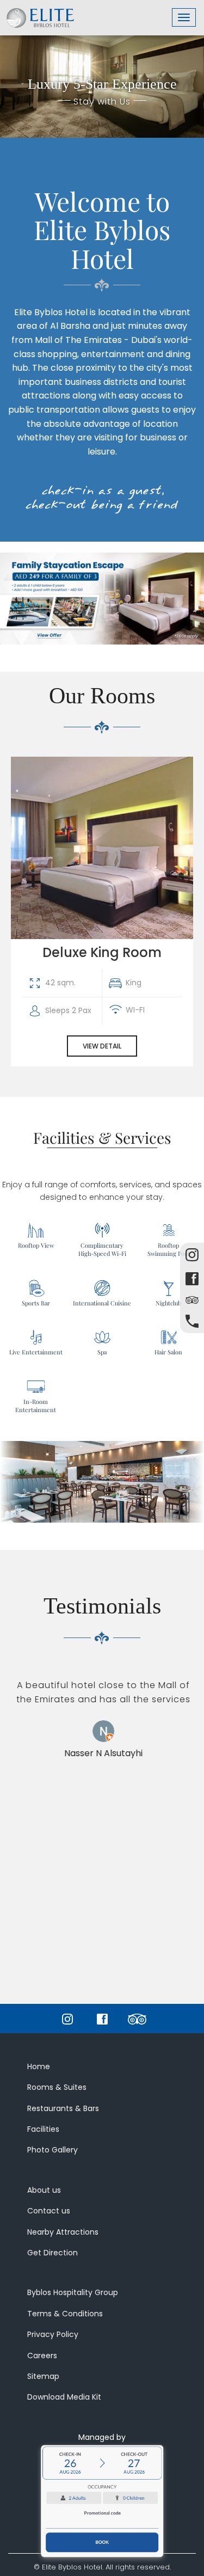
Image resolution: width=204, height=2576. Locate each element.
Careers (42, 2356)
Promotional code (102, 2513)
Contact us (49, 2211)
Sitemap (43, 2376)
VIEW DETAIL (102, 1046)
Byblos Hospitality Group (73, 2292)
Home (39, 2066)
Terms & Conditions (65, 2314)
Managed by (102, 2437)
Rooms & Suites (57, 2087)
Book (102, 2542)
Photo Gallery (52, 2150)
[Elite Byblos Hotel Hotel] (40, 14)
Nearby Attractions (63, 2232)
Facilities (43, 2129)
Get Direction (52, 2253)
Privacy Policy (53, 2334)
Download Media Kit (64, 2397)
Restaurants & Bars (63, 2108)
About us (44, 2190)
